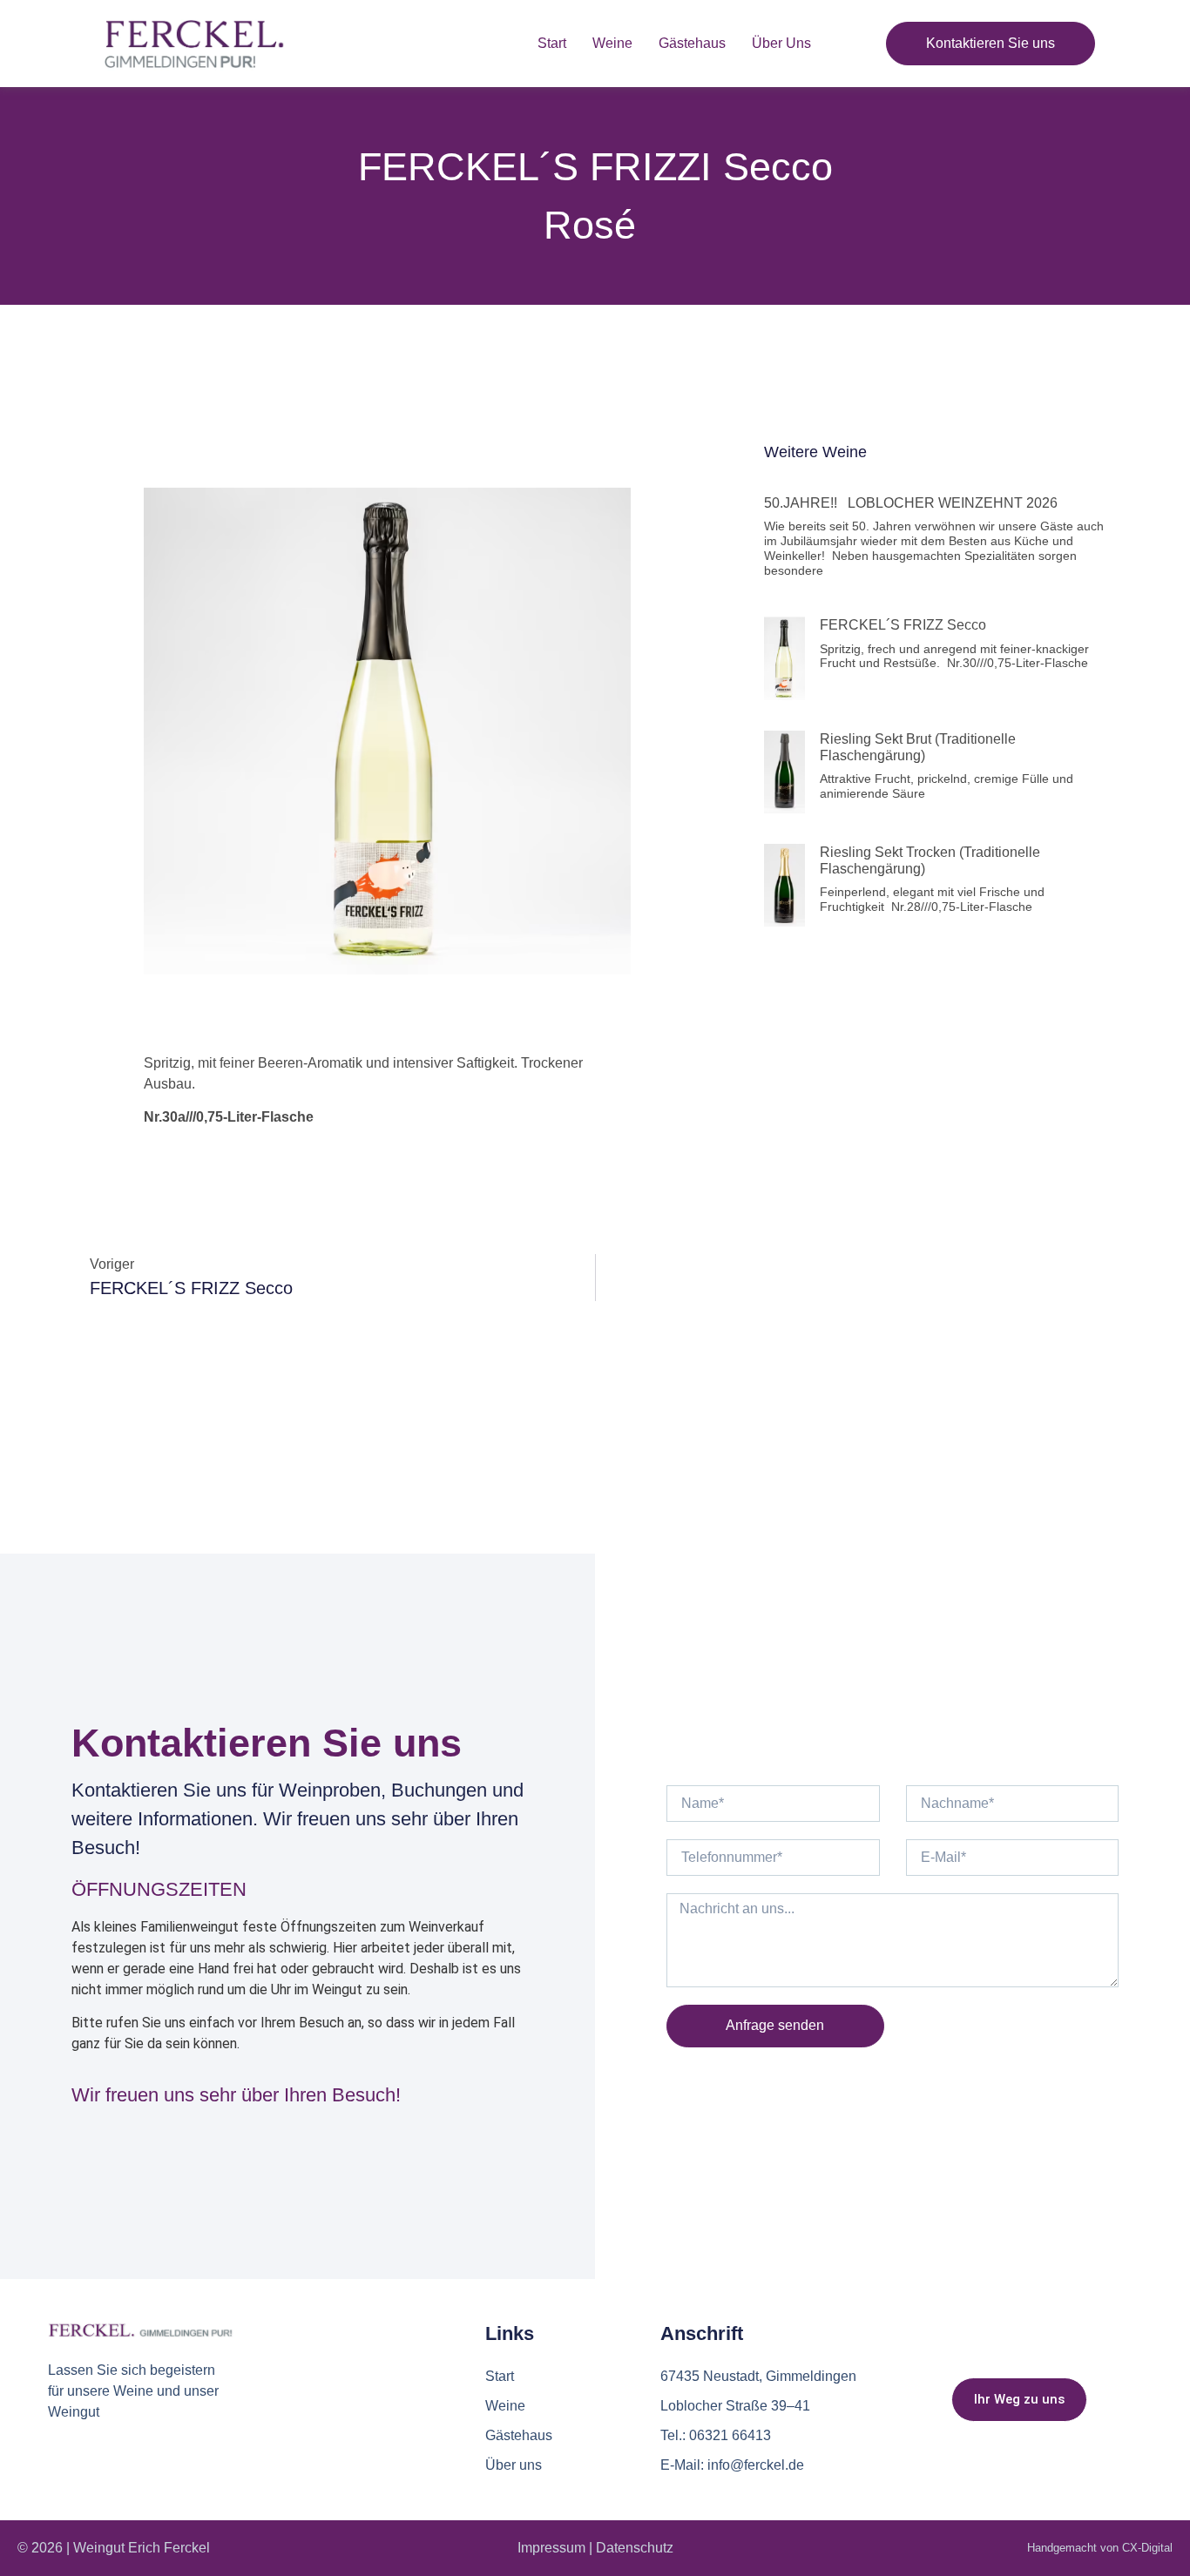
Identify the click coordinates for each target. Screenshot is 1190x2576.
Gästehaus (692, 43)
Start (552, 43)
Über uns (781, 43)
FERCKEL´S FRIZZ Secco (905, 625)
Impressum (551, 2548)
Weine (612, 43)
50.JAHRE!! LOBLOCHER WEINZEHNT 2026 (918, 503)
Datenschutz (635, 2548)
